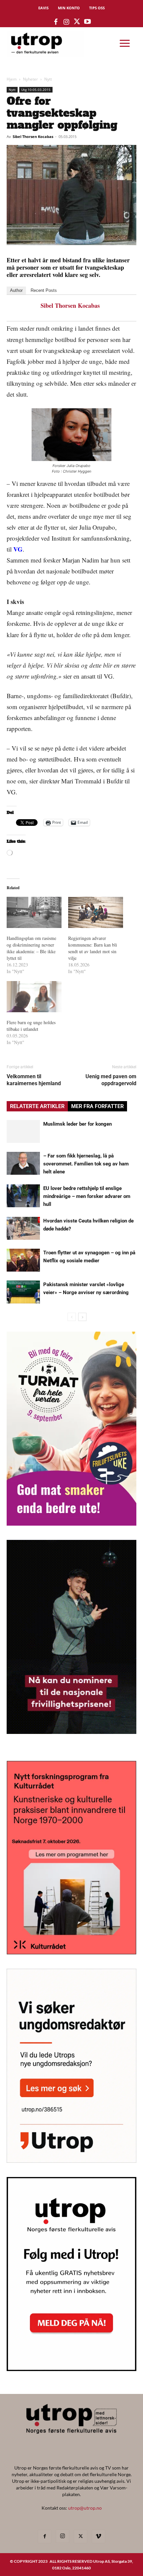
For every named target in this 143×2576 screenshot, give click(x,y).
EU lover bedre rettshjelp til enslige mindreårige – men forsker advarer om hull (87, 1196)
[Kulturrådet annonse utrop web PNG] (71, 1952)
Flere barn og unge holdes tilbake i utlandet (31, 1026)
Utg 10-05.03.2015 (36, 90)
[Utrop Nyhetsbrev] (71, 2369)
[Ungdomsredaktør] (71, 2161)
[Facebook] (45, 2537)
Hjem (12, 79)
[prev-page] (72, 1317)
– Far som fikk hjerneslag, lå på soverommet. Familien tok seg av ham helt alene (86, 1164)
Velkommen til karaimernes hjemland (34, 1080)
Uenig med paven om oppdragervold (111, 1080)
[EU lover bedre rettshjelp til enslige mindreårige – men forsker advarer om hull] (23, 1196)
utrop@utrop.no (85, 2508)
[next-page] (82, 1317)
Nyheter (30, 79)
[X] (80, 2537)
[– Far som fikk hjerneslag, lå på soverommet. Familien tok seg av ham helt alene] (23, 1163)
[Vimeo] (98, 2537)
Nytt (48, 79)
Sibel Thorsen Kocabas (33, 136)
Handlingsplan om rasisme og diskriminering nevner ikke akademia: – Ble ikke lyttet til (31, 948)
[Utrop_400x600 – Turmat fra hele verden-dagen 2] (71, 1523)
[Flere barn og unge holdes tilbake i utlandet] (34, 997)
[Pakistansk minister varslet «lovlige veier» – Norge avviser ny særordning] (23, 1292)
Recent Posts (44, 290)
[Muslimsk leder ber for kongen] (23, 1131)
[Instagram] (63, 2536)
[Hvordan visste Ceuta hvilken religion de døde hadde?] (23, 1228)
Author (16, 290)
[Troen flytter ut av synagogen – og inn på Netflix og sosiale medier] (23, 1260)
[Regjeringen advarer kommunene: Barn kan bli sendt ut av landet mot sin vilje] (96, 912)
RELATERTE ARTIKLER (37, 1106)
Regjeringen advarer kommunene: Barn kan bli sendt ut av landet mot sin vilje (93, 948)
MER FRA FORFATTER (97, 1106)
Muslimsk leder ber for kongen (77, 1124)
